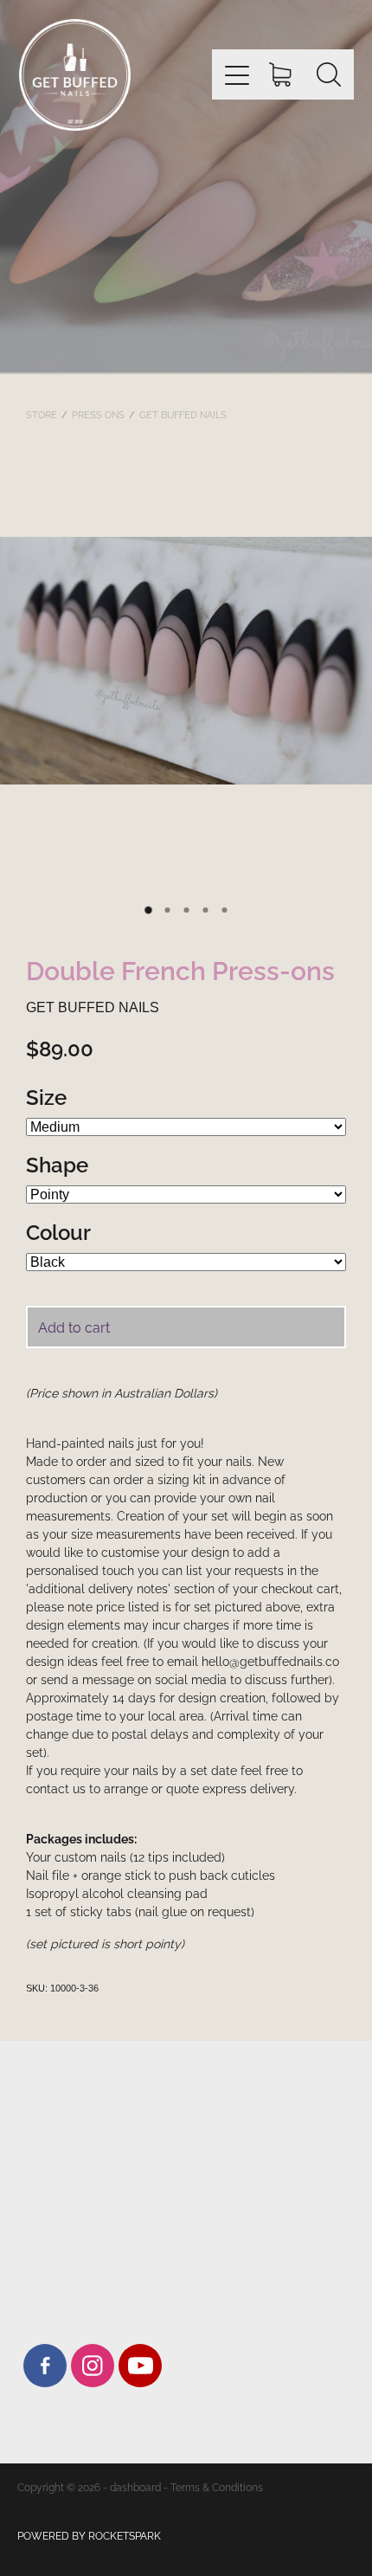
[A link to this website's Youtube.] (140, 2366)
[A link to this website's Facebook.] (45, 2366)
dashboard (135, 2486)
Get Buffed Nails (183, 414)
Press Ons (98, 414)
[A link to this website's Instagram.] (93, 2366)
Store (42, 414)
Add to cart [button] (74, 1327)
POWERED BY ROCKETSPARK (89, 2535)
